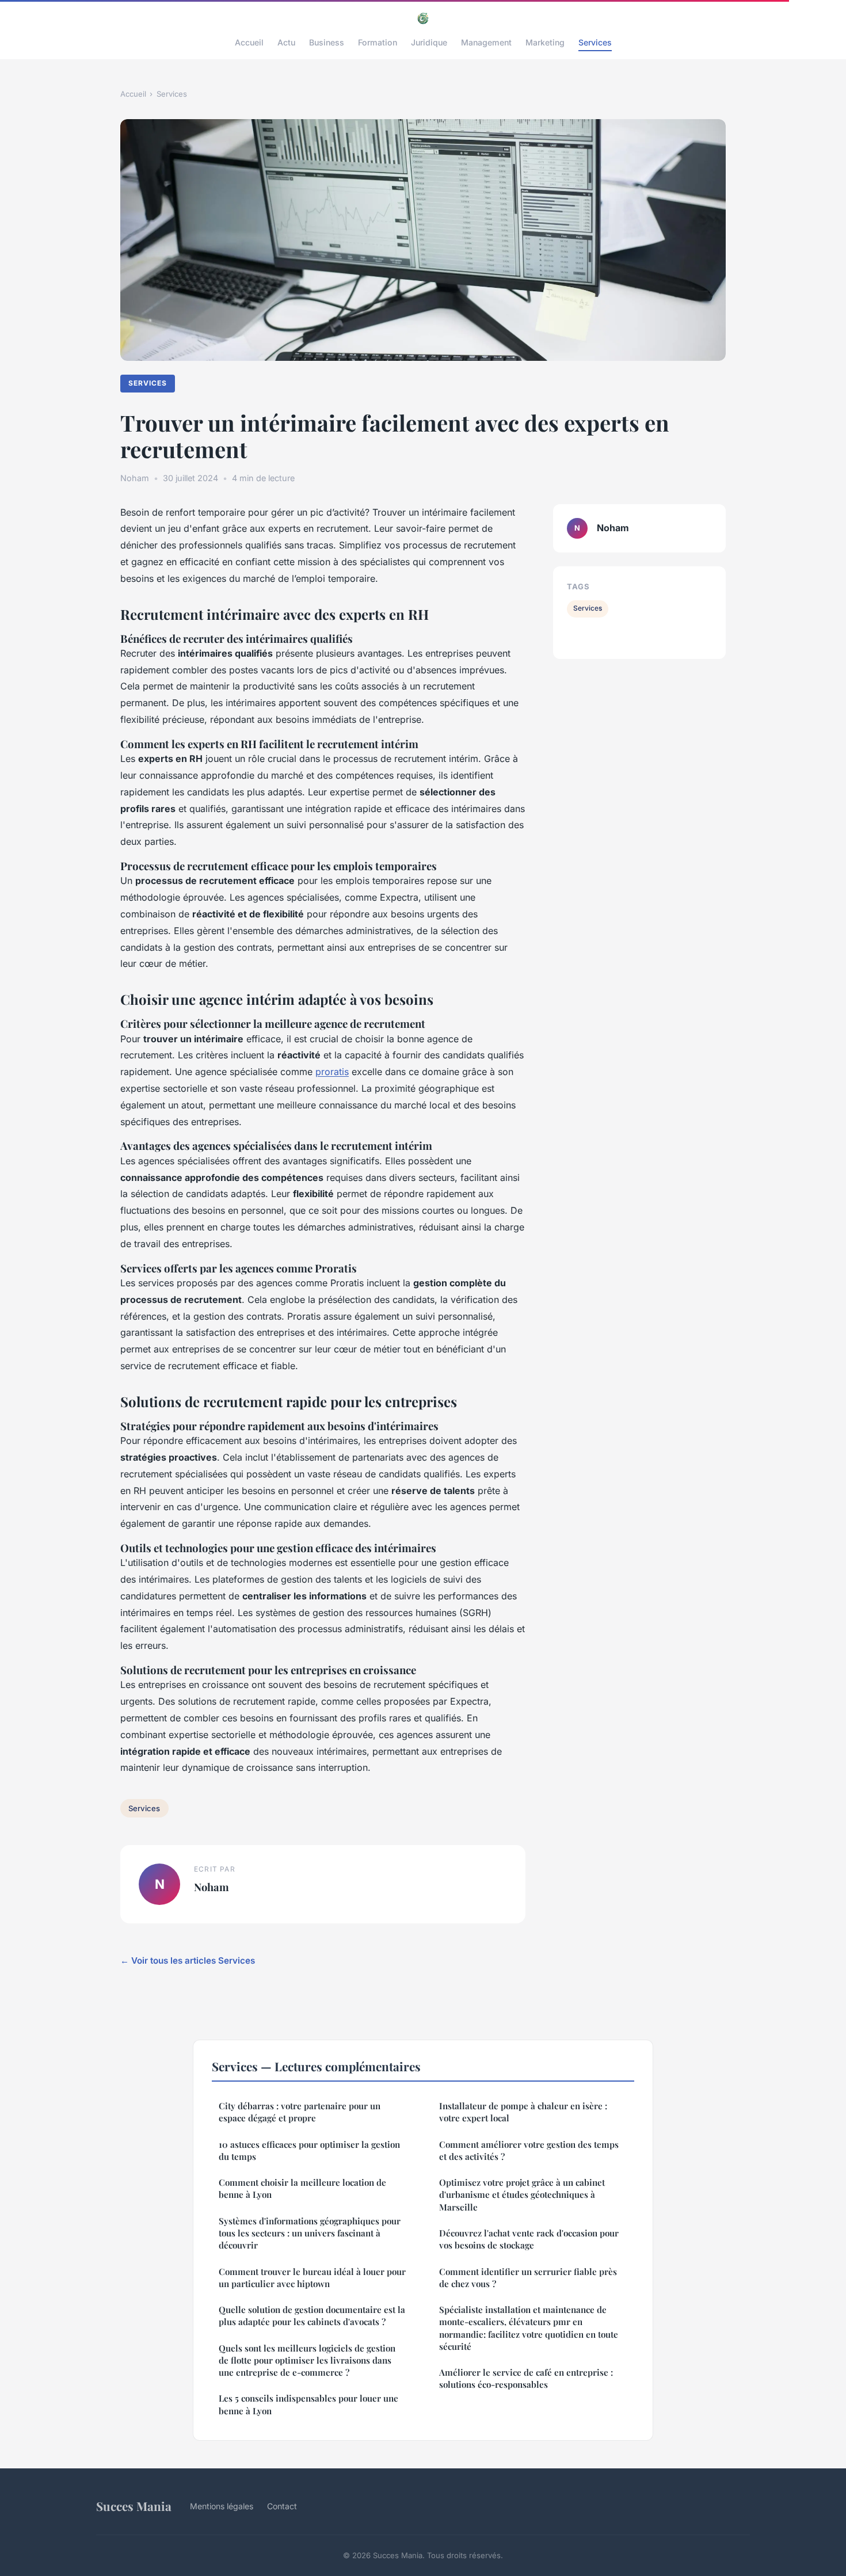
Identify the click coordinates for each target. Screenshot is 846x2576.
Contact (282, 2506)
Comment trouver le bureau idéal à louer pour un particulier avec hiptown (312, 2278)
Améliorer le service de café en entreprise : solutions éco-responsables (526, 2378)
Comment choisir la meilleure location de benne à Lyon (302, 2188)
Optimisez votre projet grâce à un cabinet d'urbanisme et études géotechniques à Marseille (522, 2195)
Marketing (545, 42)
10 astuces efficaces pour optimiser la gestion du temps (309, 2150)
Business (327, 42)
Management (486, 42)
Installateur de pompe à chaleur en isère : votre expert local (523, 2112)
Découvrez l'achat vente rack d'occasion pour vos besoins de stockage (529, 2239)
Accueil (249, 42)
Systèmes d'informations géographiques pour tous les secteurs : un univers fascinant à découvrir (310, 2233)
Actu (286, 42)
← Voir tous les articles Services (188, 1960)
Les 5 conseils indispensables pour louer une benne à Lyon (308, 2404)
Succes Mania (134, 2506)
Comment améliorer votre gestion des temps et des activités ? (529, 2150)
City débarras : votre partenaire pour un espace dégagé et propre (300, 2112)
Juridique (429, 42)
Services (595, 42)
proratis (332, 1072)
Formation (378, 42)
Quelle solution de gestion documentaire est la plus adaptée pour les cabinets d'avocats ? (312, 2316)
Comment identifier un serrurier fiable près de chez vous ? (528, 2278)
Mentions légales (222, 2506)
